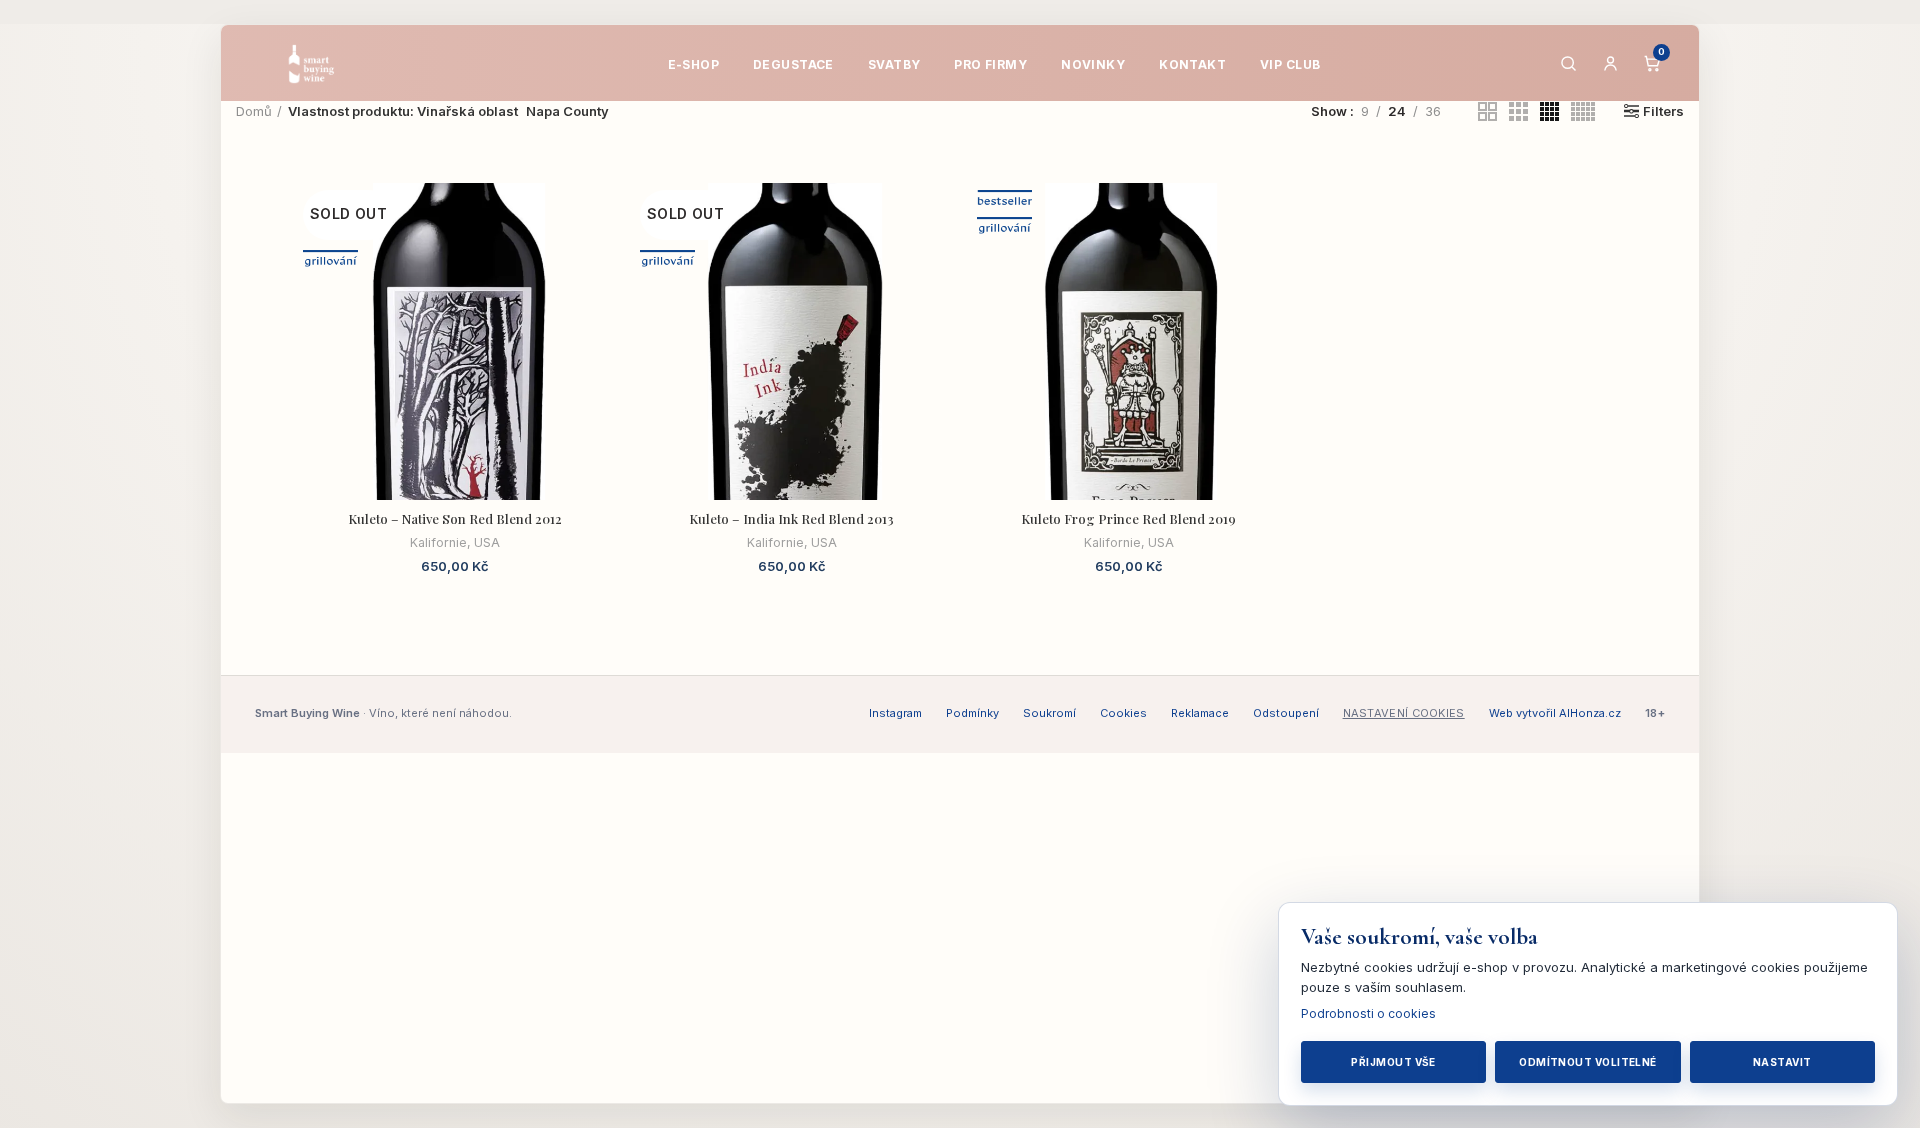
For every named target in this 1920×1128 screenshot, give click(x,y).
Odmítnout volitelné (1588, 1062)
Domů (254, 111)
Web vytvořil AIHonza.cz (1555, 713)
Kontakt (1192, 64)
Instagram (895, 713)
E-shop (694, 64)
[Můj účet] (1610, 63)
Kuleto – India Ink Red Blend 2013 (791, 518)
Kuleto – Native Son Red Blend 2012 (455, 518)
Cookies (1123, 713)
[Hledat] (1568, 63)
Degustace (793, 64)
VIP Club (1290, 64)
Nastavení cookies (1404, 713)
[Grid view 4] (1549, 111)
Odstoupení (1286, 713)
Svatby (894, 64)
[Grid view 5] (1583, 111)
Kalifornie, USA (455, 542)
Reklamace (1200, 713)
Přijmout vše (1393, 1062)
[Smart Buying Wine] (324, 63)
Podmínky (972, 713)
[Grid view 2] (1487, 111)
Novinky (1093, 64)
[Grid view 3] (1518, 111)
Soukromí (1049, 713)
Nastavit (1782, 1062)
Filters (1663, 111)
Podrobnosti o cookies (1368, 1013)
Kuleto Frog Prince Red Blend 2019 (1128, 518)
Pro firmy (990, 64)
